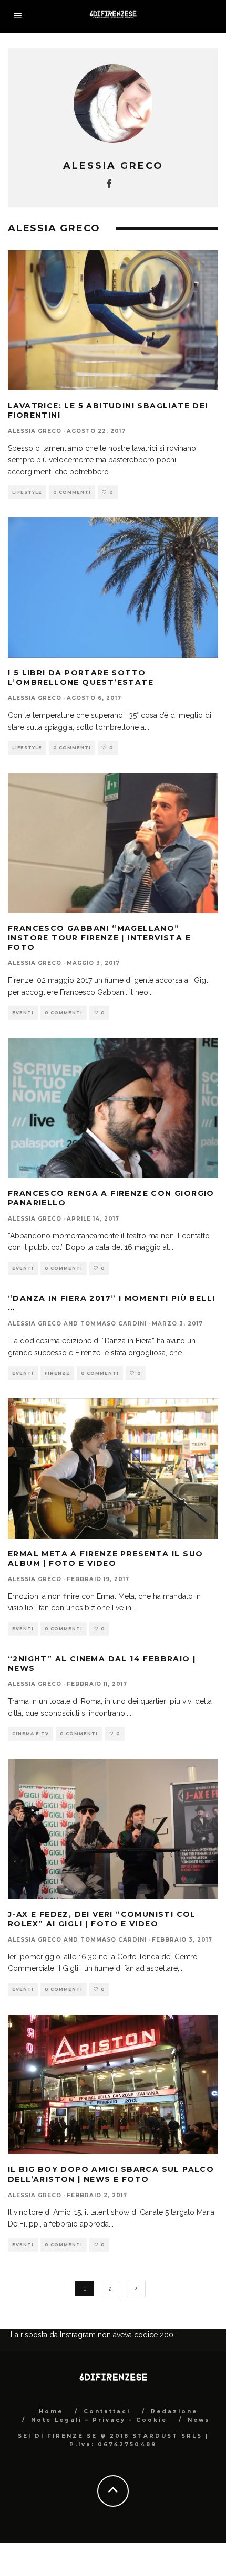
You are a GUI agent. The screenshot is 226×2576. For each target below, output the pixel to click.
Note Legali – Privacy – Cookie (99, 2420)
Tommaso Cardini (114, 1324)
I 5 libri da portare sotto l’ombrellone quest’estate (81, 677)
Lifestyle (27, 492)
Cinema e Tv (30, 1734)
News (199, 2420)
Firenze (57, 1373)
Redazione (174, 2411)
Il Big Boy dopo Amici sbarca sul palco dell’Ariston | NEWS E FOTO (111, 2174)
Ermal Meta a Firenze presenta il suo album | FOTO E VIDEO (105, 1559)
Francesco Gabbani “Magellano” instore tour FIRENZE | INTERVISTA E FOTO (99, 938)
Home (51, 2411)
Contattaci (107, 2411)
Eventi (23, 1013)
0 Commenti (72, 492)
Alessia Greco (35, 431)
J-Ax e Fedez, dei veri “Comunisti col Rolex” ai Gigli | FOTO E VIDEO (102, 1919)
